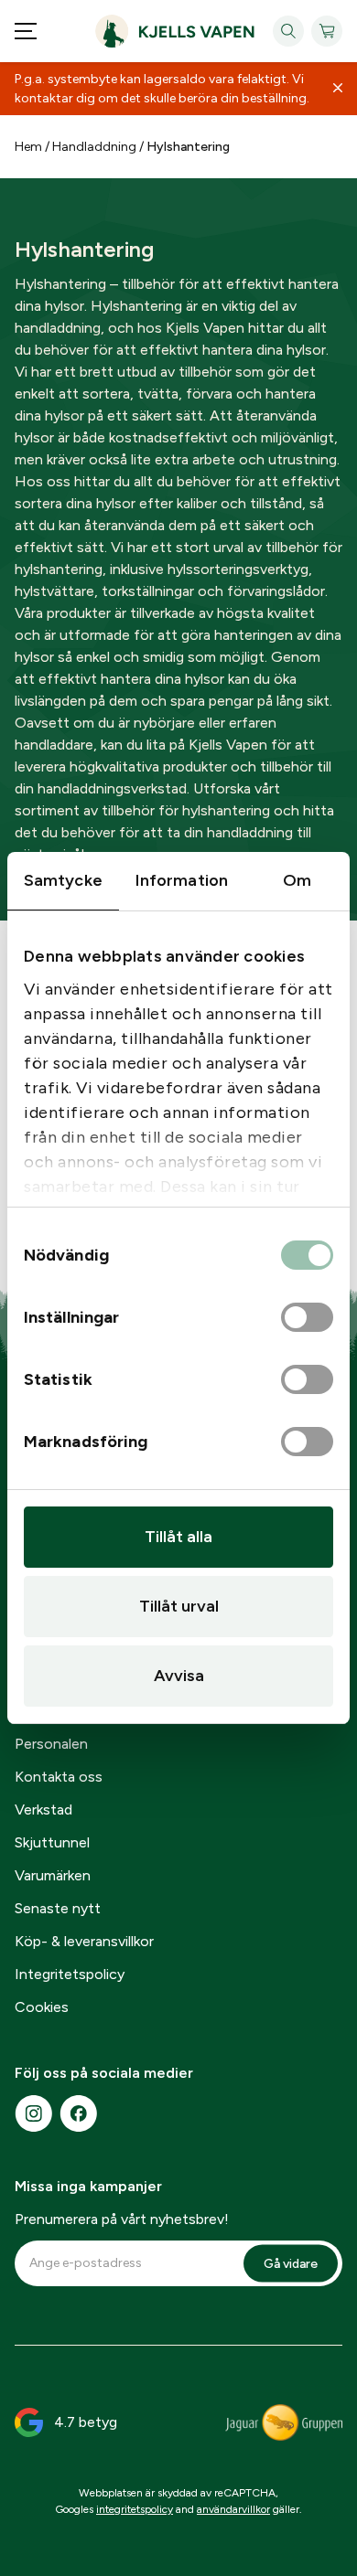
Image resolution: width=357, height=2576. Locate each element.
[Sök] (288, 31)
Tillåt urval (179, 1606)
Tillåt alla (178, 1537)
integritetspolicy (135, 2509)
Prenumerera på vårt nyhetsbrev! (122, 2219)
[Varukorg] (327, 31)
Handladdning (94, 147)
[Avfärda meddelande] (338, 89)
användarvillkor (233, 2509)
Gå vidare (291, 2264)
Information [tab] (182, 880)
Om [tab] (297, 880)
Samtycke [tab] (63, 880)
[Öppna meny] (26, 31)
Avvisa (179, 1676)
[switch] (307, 1318)
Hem (28, 147)
